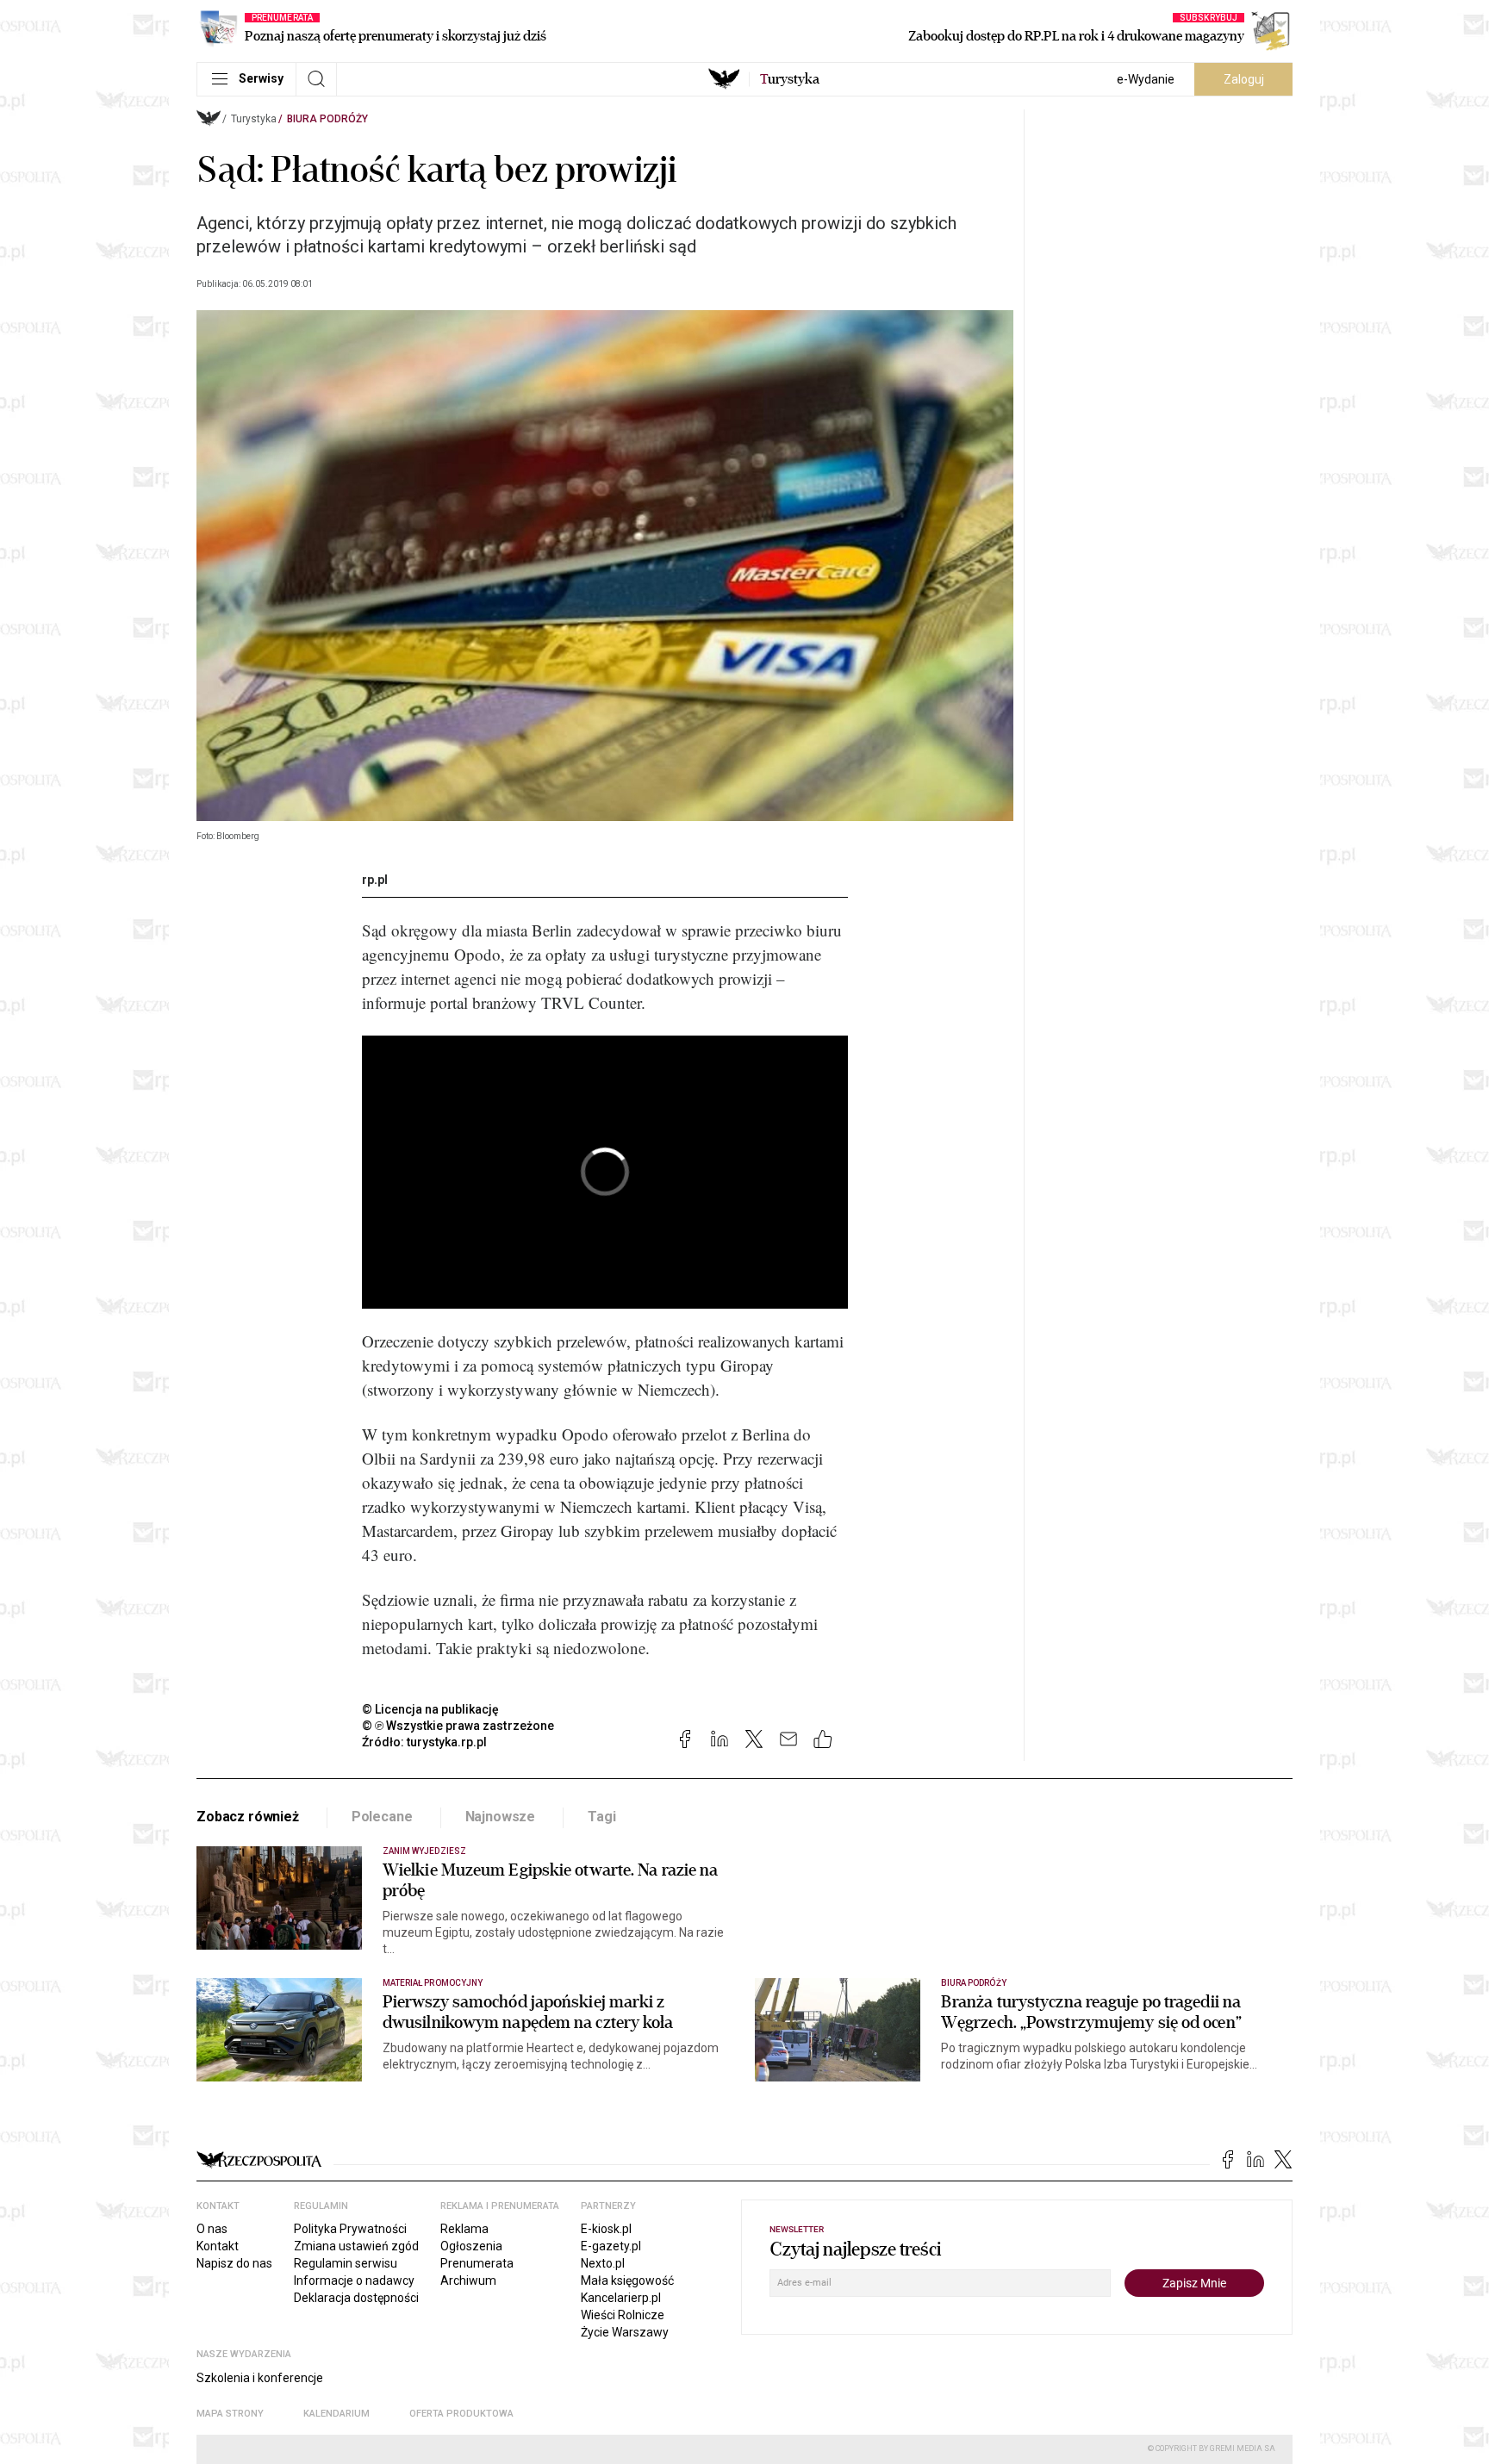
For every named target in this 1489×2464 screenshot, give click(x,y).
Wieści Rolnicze (623, 2315)
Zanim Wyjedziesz (424, 1851)
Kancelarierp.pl (621, 2298)
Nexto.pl (603, 2263)
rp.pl (375, 880)
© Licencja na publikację (431, 1709)
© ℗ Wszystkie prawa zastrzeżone (458, 1726)
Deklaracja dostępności (356, 2298)
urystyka (790, 79)
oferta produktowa (461, 2414)
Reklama (464, 2229)
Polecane (382, 1817)
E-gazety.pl (611, 2246)
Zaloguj (1244, 79)
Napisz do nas (234, 2263)
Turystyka (254, 119)
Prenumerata (477, 2263)
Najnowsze (501, 1817)
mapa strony (230, 2414)
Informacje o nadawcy (354, 2280)
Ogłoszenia (471, 2246)
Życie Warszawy (625, 2332)
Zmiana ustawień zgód (356, 2246)
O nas (212, 2229)
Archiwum (468, 2280)
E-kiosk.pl (606, 2229)
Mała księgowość (627, 2280)
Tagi (601, 1817)
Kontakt (218, 2246)
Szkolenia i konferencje (260, 2378)
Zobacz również (248, 1817)
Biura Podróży (327, 119)
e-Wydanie (1146, 79)
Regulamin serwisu (346, 2263)
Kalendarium (336, 2414)
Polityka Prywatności (350, 2229)
